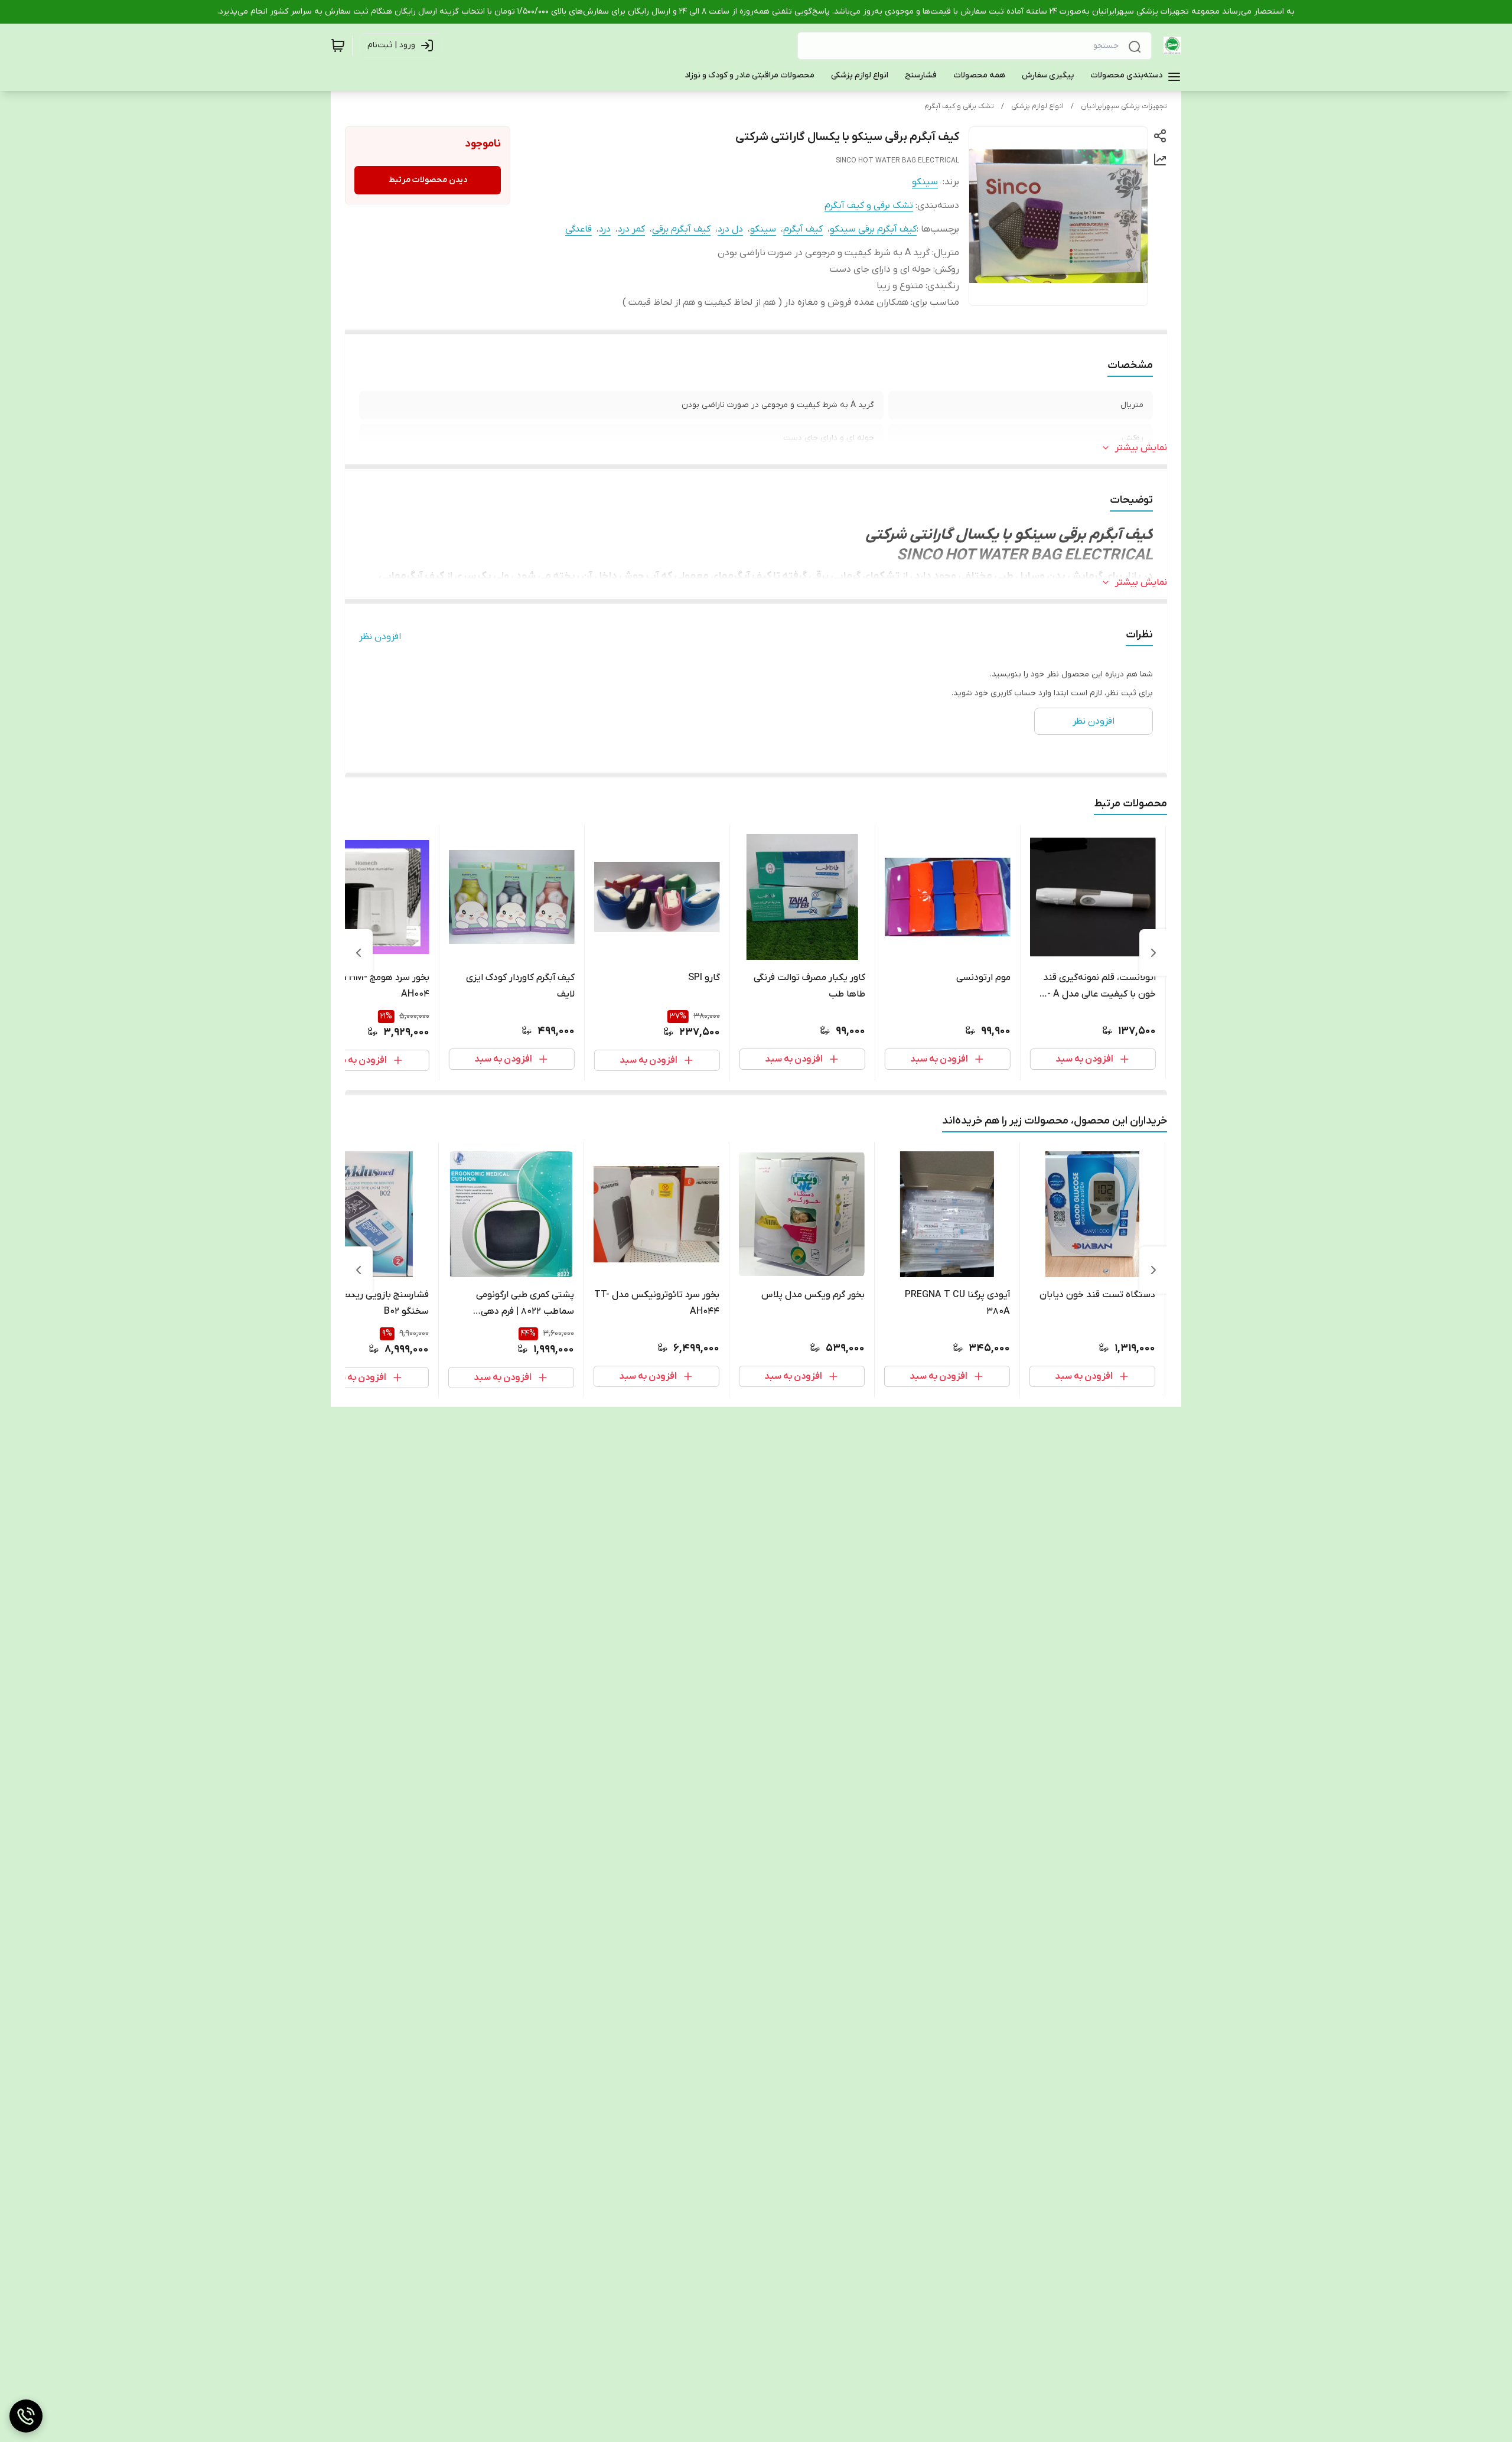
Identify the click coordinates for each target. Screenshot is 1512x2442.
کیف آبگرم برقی (681, 229)
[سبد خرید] (338, 45)
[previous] (1153, 953)
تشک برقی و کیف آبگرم (959, 106)
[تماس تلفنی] (26, 2416)
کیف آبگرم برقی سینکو (873, 229)
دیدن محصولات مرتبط (428, 180)
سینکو (925, 182)
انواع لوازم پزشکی (1037, 106)
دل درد (730, 229)
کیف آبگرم (803, 229)
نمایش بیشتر (1141, 448)
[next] (359, 953)
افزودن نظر (380, 637)
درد (605, 229)
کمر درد (631, 229)
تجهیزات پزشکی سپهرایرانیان (1124, 106)
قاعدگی (579, 229)
